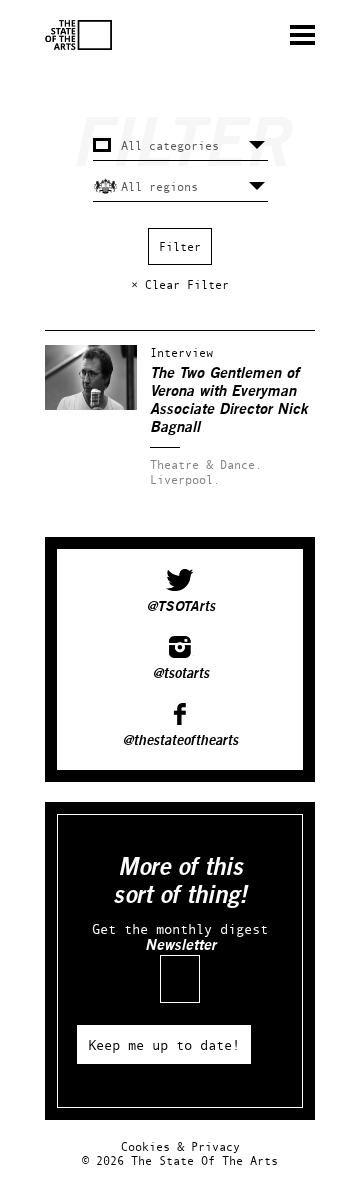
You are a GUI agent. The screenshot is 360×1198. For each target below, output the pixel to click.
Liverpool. (185, 479)
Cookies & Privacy (180, 1146)
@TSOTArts (180, 607)
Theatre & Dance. (206, 464)
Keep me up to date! (164, 1044)
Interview (181, 352)
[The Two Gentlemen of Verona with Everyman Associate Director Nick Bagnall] (91, 405)
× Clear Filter (180, 284)
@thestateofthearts (180, 741)
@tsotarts (180, 674)
